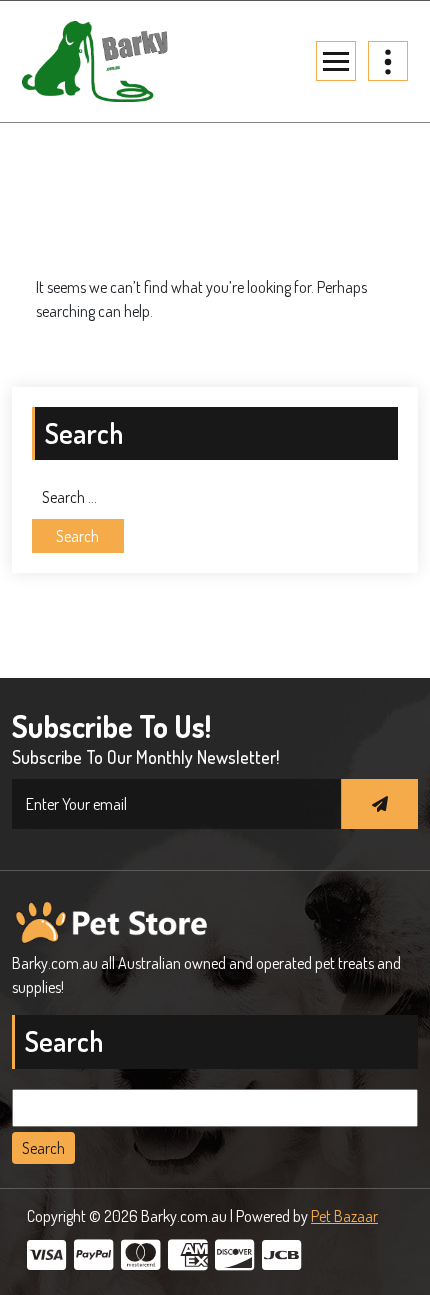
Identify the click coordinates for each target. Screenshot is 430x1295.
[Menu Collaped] (336, 61)
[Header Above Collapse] (388, 61)
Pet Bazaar (344, 1216)
